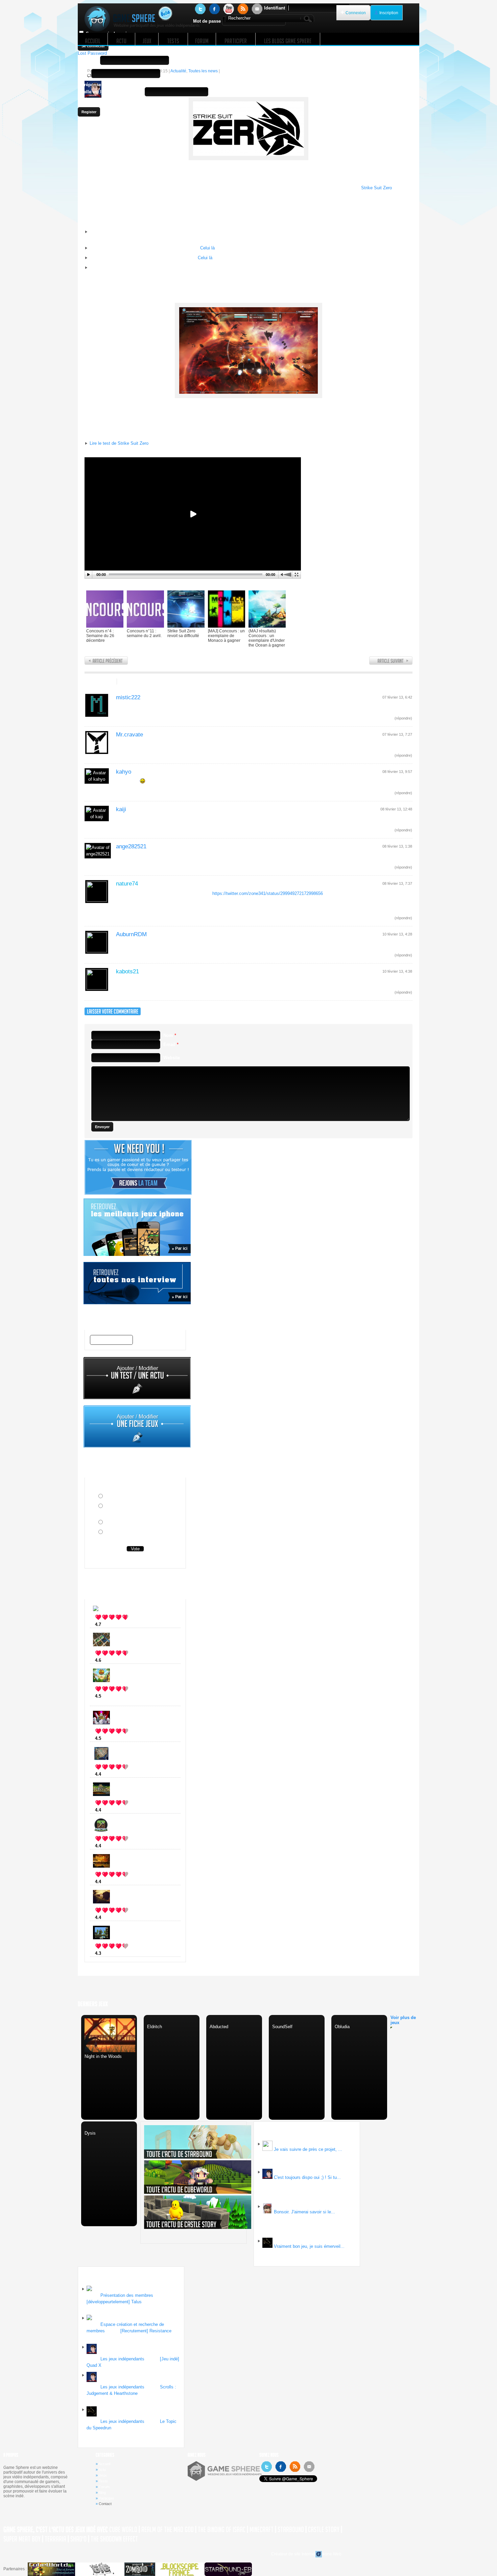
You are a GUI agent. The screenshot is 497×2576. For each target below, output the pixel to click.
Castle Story (324, 2530)
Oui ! (109, 1497)
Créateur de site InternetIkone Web (306, 2554)
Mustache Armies (123, 1624)
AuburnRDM (131, 934)
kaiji (121, 809)
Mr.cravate (129, 735)
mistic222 (128, 697)
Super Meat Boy (22, 2539)
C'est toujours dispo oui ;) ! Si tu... (307, 2177)
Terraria (55, 2539)
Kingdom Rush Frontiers (131, 1696)
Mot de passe (207, 21)
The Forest (116, 1917)
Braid (111, 1882)
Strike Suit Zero (376, 188)
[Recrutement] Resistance (146, 2331)
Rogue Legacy (120, 1738)
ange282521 (131, 846)
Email (84, 74)
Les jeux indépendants (122, 2359)
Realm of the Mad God (168, 2530)
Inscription (389, 13)
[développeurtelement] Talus (114, 2302)
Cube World (123, 2530)
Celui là (207, 248)
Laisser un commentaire (148, 682)
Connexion (356, 13)
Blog (102, 2493)
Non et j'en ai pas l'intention (133, 1523)
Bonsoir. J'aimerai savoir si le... (304, 2212)
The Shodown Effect (114, 2539)
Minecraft (115, 1846)
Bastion (113, 1810)
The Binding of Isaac (222, 2530)
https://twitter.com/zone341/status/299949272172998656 (268, 893)
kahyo (124, 772)
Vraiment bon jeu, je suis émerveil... (309, 2246)
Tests (103, 2481)
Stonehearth (118, 1660)
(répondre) (403, 718)
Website (172, 1058)
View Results (135, 1560)
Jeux (103, 2475)
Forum (104, 2487)
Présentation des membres (127, 2295)
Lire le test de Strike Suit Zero (119, 443)
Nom (170, 1035)
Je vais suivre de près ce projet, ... (308, 2149)
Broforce (114, 1953)
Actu (102, 2470)
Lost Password (92, 53)
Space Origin (119, 1774)
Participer (106, 2498)
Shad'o (78, 2539)
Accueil (104, 2464)
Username (88, 60)
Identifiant (275, 8)
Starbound (291, 2530)
